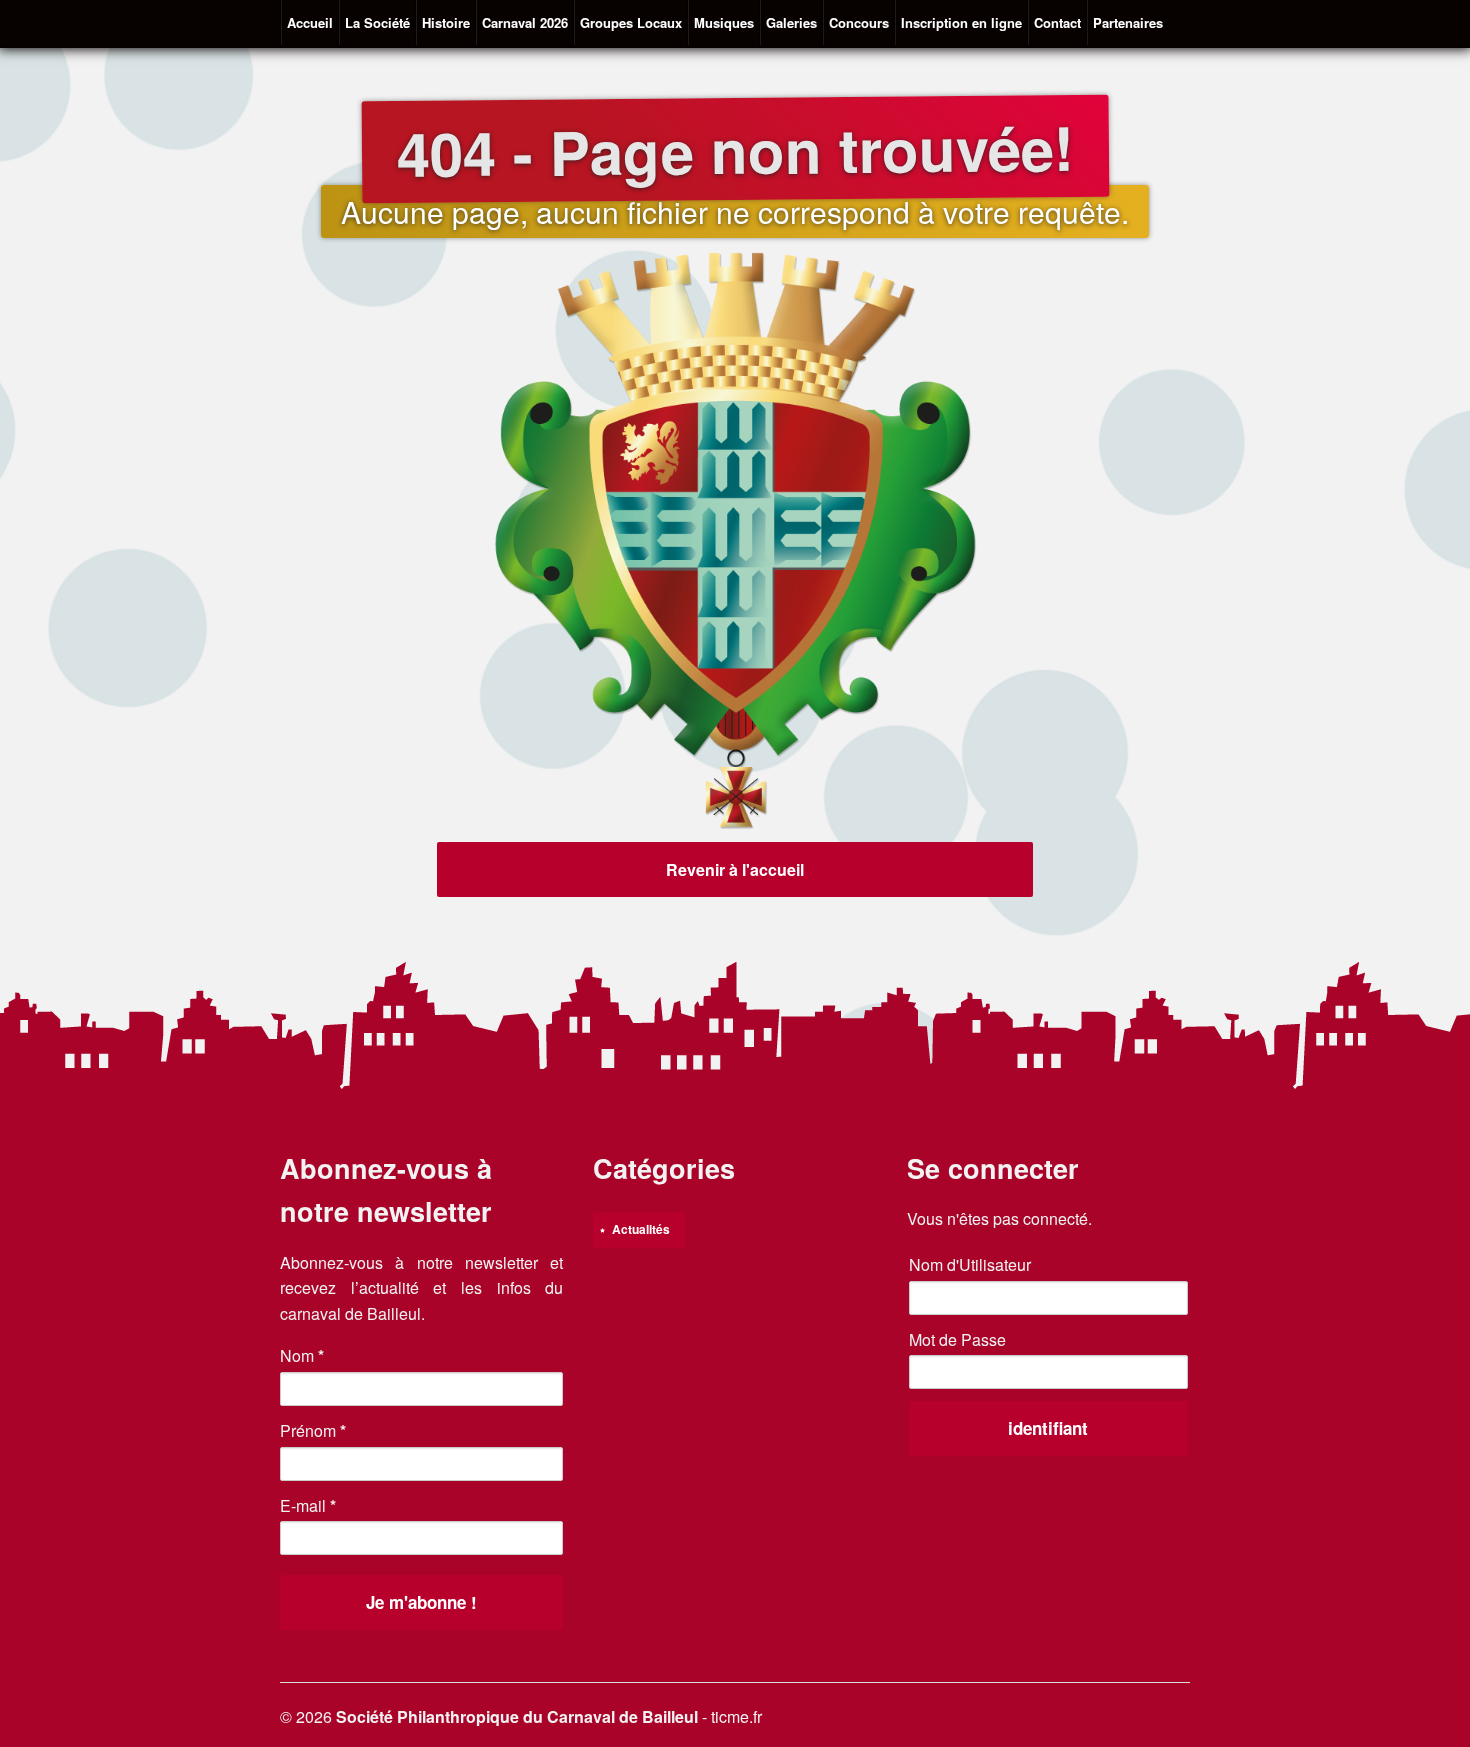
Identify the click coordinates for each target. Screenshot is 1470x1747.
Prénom (313, 1430)
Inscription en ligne (961, 22)
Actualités (641, 1229)
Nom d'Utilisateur (970, 1264)
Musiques (724, 22)
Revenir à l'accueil (735, 869)
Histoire (446, 22)
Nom (302, 1355)
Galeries (791, 22)
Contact (1057, 22)
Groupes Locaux (631, 22)
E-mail (308, 1505)
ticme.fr (736, 1716)
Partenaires (1128, 22)
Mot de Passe (957, 1339)
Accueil (310, 22)
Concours (859, 22)
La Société (377, 22)
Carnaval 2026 (525, 22)
